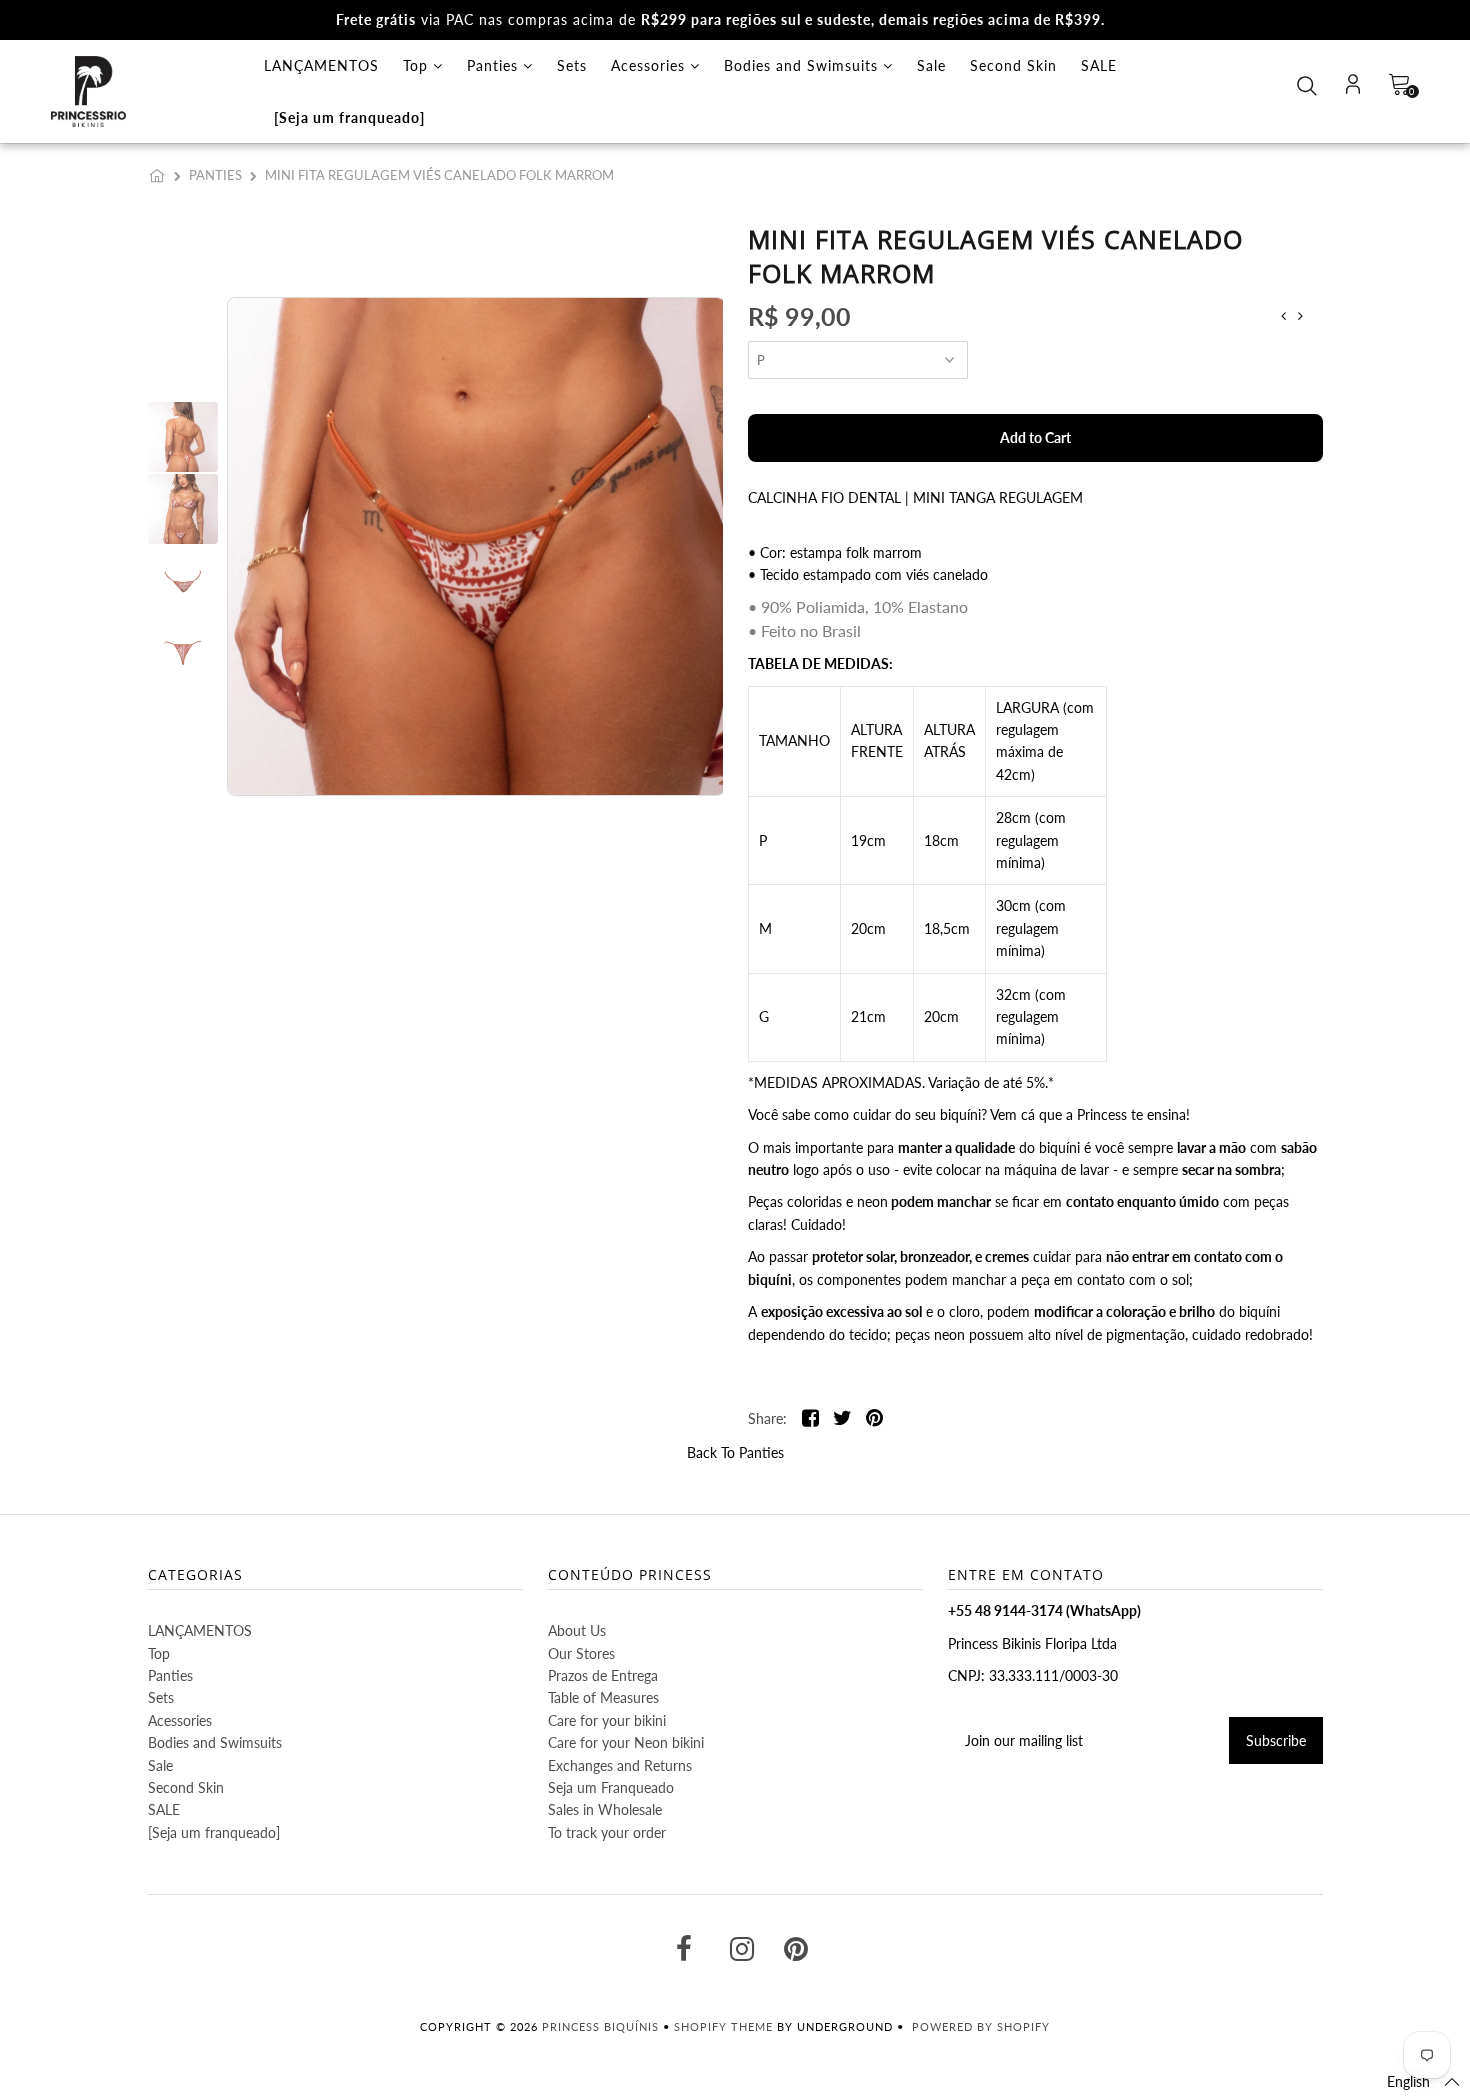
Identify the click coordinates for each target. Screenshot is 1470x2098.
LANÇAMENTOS (321, 65)
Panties (495, 65)
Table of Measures (603, 1697)
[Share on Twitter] (842, 1419)
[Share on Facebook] (810, 1419)
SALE (1099, 65)
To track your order (607, 1832)
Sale (931, 65)
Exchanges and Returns (620, 1765)
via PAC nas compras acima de (720, 19)
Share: (767, 1418)
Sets (572, 65)
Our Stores (581, 1653)
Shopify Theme (723, 2026)
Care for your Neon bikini (626, 1742)
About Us (577, 1630)
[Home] (161, 175)
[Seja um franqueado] (349, 117)
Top (418, 65)
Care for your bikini (607, 1720)
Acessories (650, 65)
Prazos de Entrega (603, 1675)
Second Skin (1013, 65)
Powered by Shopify (981, 2026)
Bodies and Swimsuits (803, 65)
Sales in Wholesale (605, 1809)
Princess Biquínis (600, 2026)
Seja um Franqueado (611, 1787)
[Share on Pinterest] (874, 1419)
